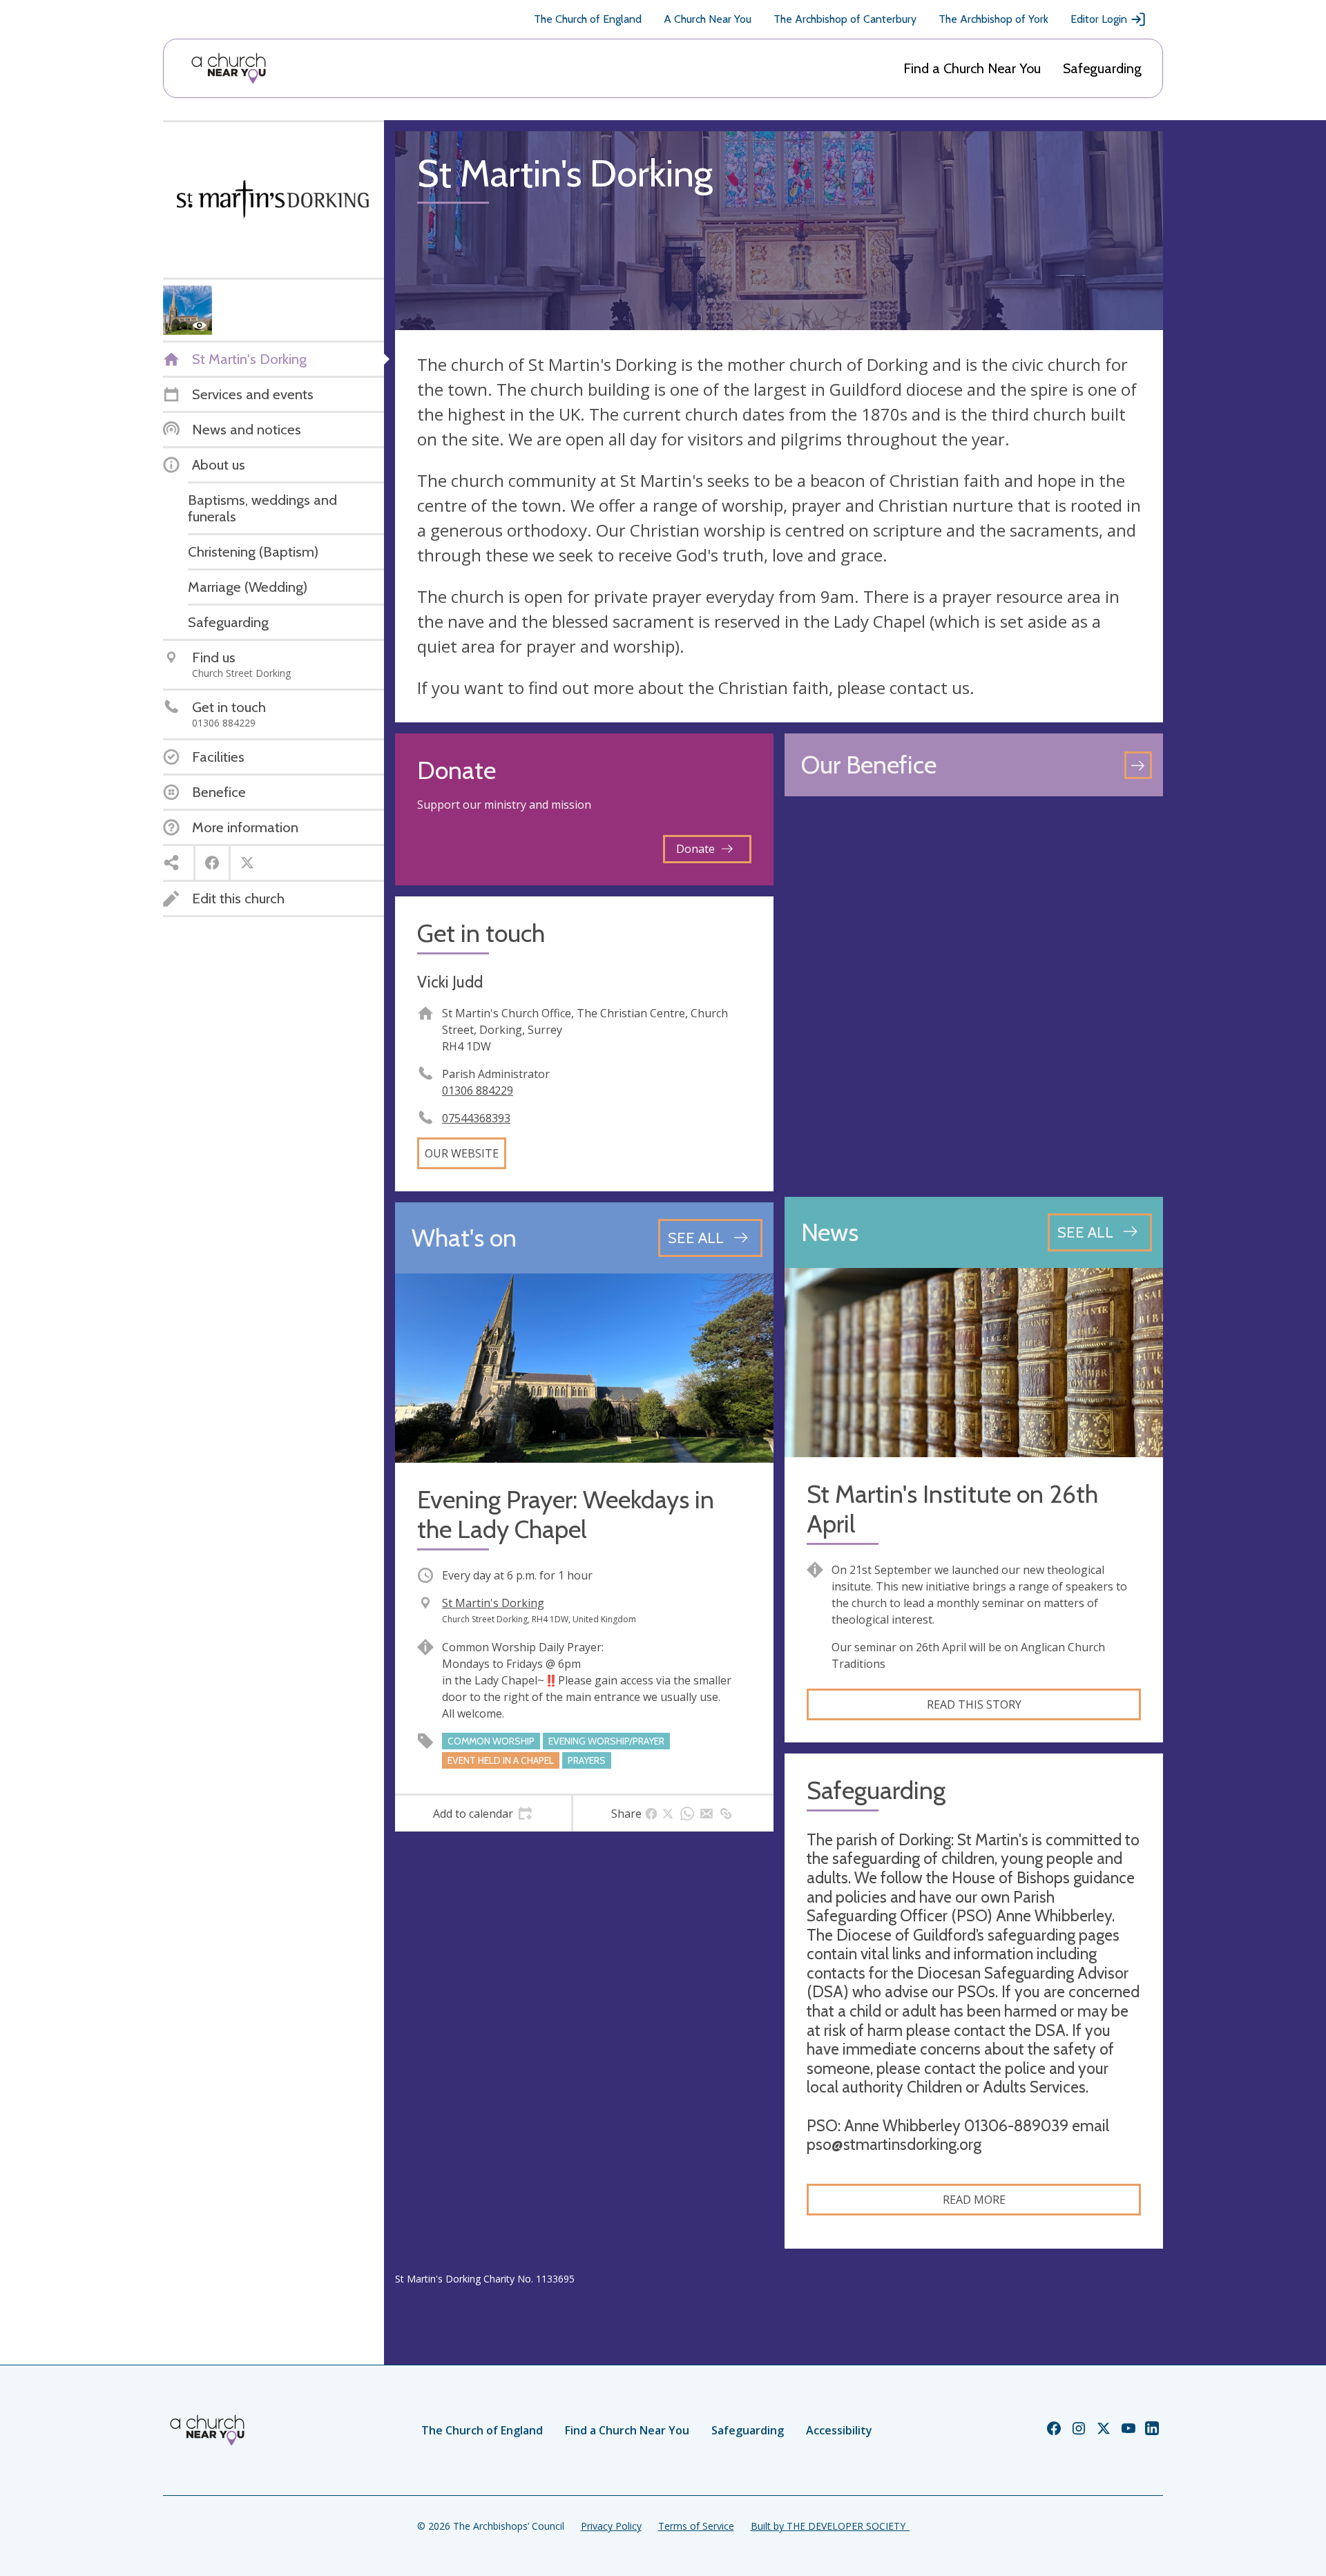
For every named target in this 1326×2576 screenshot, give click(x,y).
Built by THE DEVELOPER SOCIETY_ (830, 2526)
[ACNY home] (229, 68)
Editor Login (1099, 19)
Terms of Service (696, 2526)
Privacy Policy (611, 2526)
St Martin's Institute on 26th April (952, 1509)
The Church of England (588, 19)
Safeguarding (1102, 68)
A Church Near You (708, 19)
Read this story (974, 1704)
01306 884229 (478, 1090)
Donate (695, 849)
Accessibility (839, 2430)
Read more (974, 2200)
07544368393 (476, 1118)
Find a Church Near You (972, 68)
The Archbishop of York (993, 19)
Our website (462, 1153)
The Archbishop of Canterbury (845, 19)
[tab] (483, 1814)
